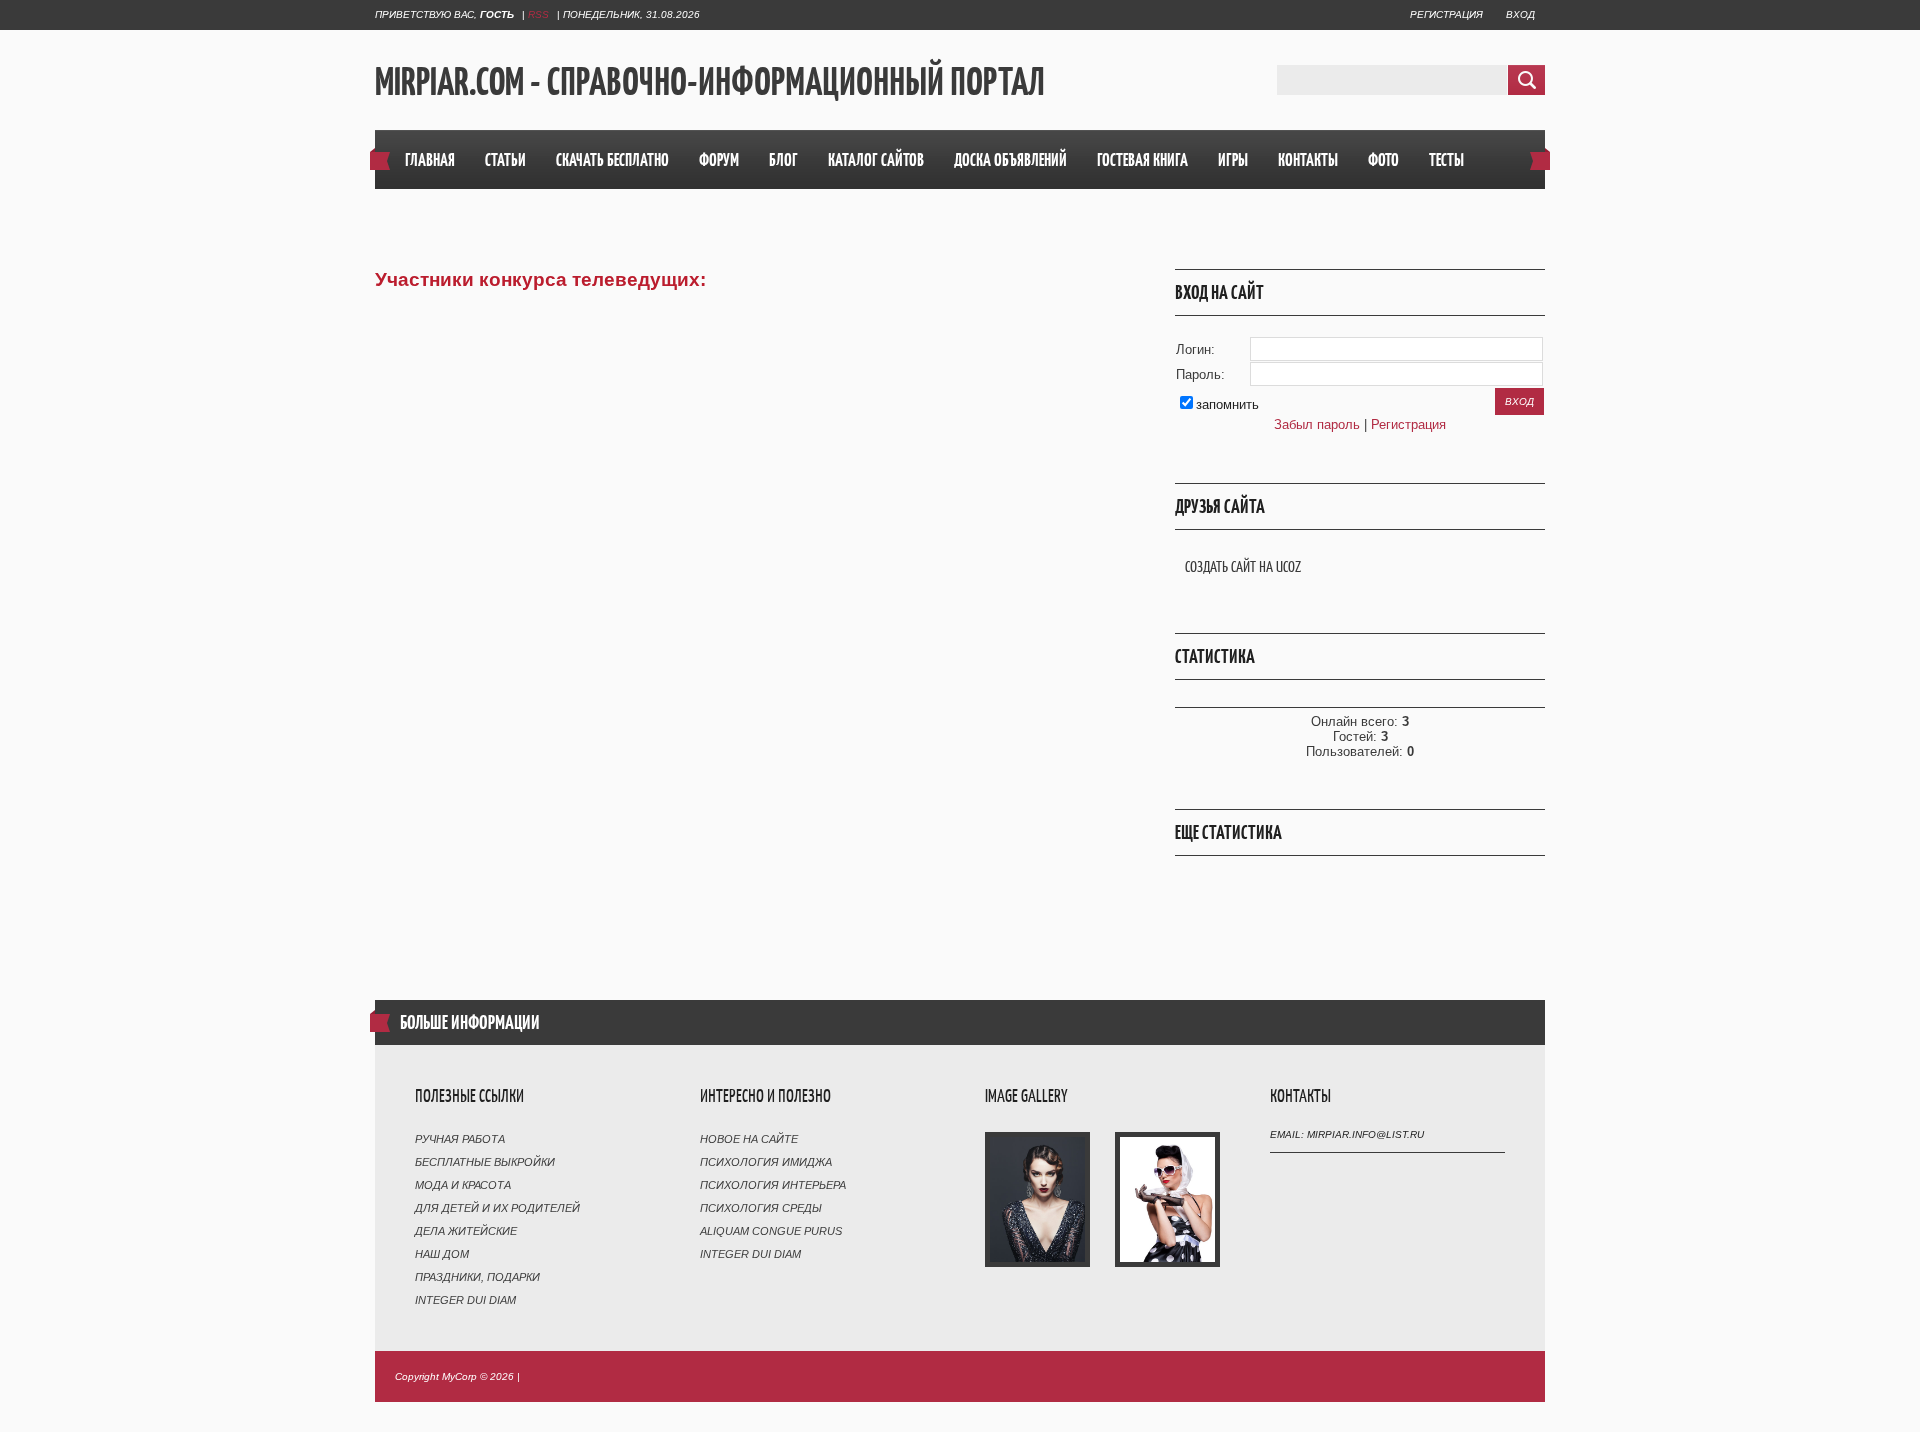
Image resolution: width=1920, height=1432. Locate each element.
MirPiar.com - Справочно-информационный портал (710, 81)
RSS (538, 14)
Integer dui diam (465, 1300)
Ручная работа (460, 1139)
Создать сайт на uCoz (1243, 566)
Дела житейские (466, 1231)
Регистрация (1446, 14)
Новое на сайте (749, 1139)
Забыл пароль (1317, 424)
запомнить (1227, 404)
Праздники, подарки (477, 1277)
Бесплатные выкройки (485, 1162)
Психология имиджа (766, 1162)
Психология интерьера (773, 1185)
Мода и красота (463, 1185)
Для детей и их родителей (497, 1208)
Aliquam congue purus (771, 1231)
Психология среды (761, 1208)
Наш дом (442, 1254)
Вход (1520, 14)
